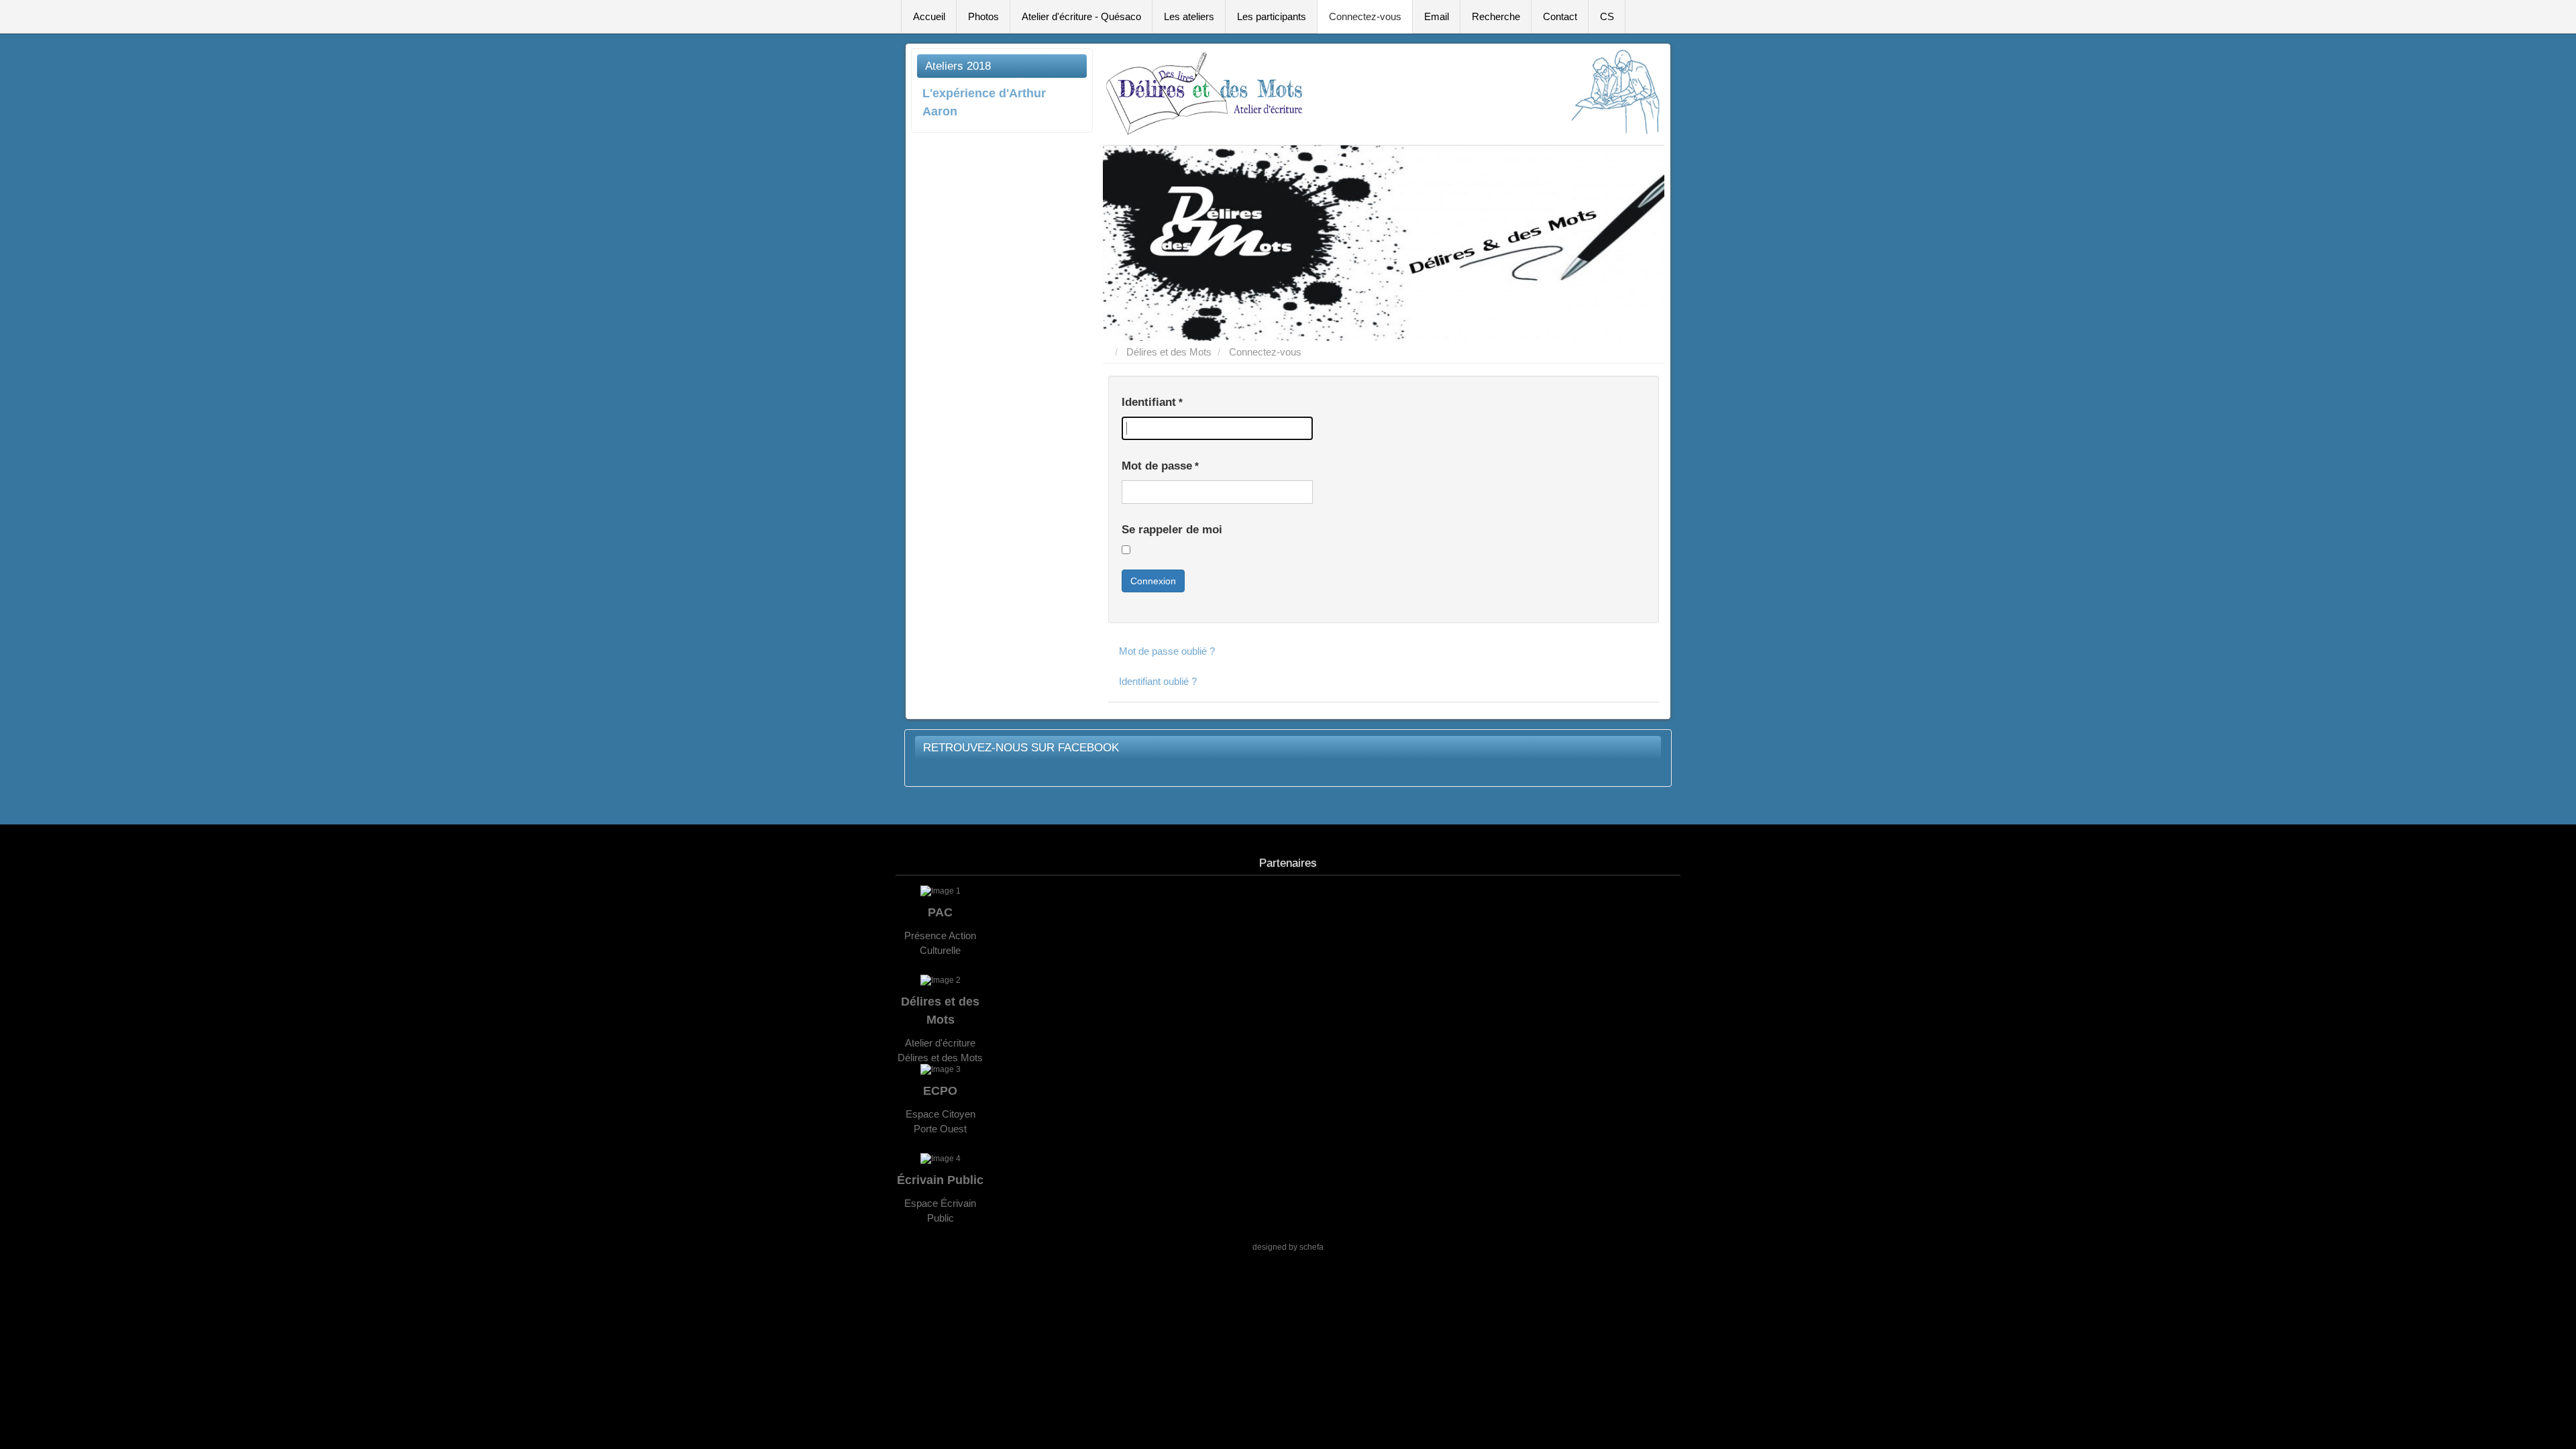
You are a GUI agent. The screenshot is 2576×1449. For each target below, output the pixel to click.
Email (1437, 16)
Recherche (1496, 16)
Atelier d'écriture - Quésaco (1081, 16)
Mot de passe (1160, 466)
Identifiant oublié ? (1158, 681)
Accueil (929, 16)
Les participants (1272, 16)
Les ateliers (1189, 16)
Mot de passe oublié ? (1167, 651)
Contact (1560, 16)
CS (1607, 16)
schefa (1311, 1247)
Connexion (1153, 581)
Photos (983, 16)
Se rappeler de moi (1172, 530)
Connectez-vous (1365, 16)
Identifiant (1152, 402)
